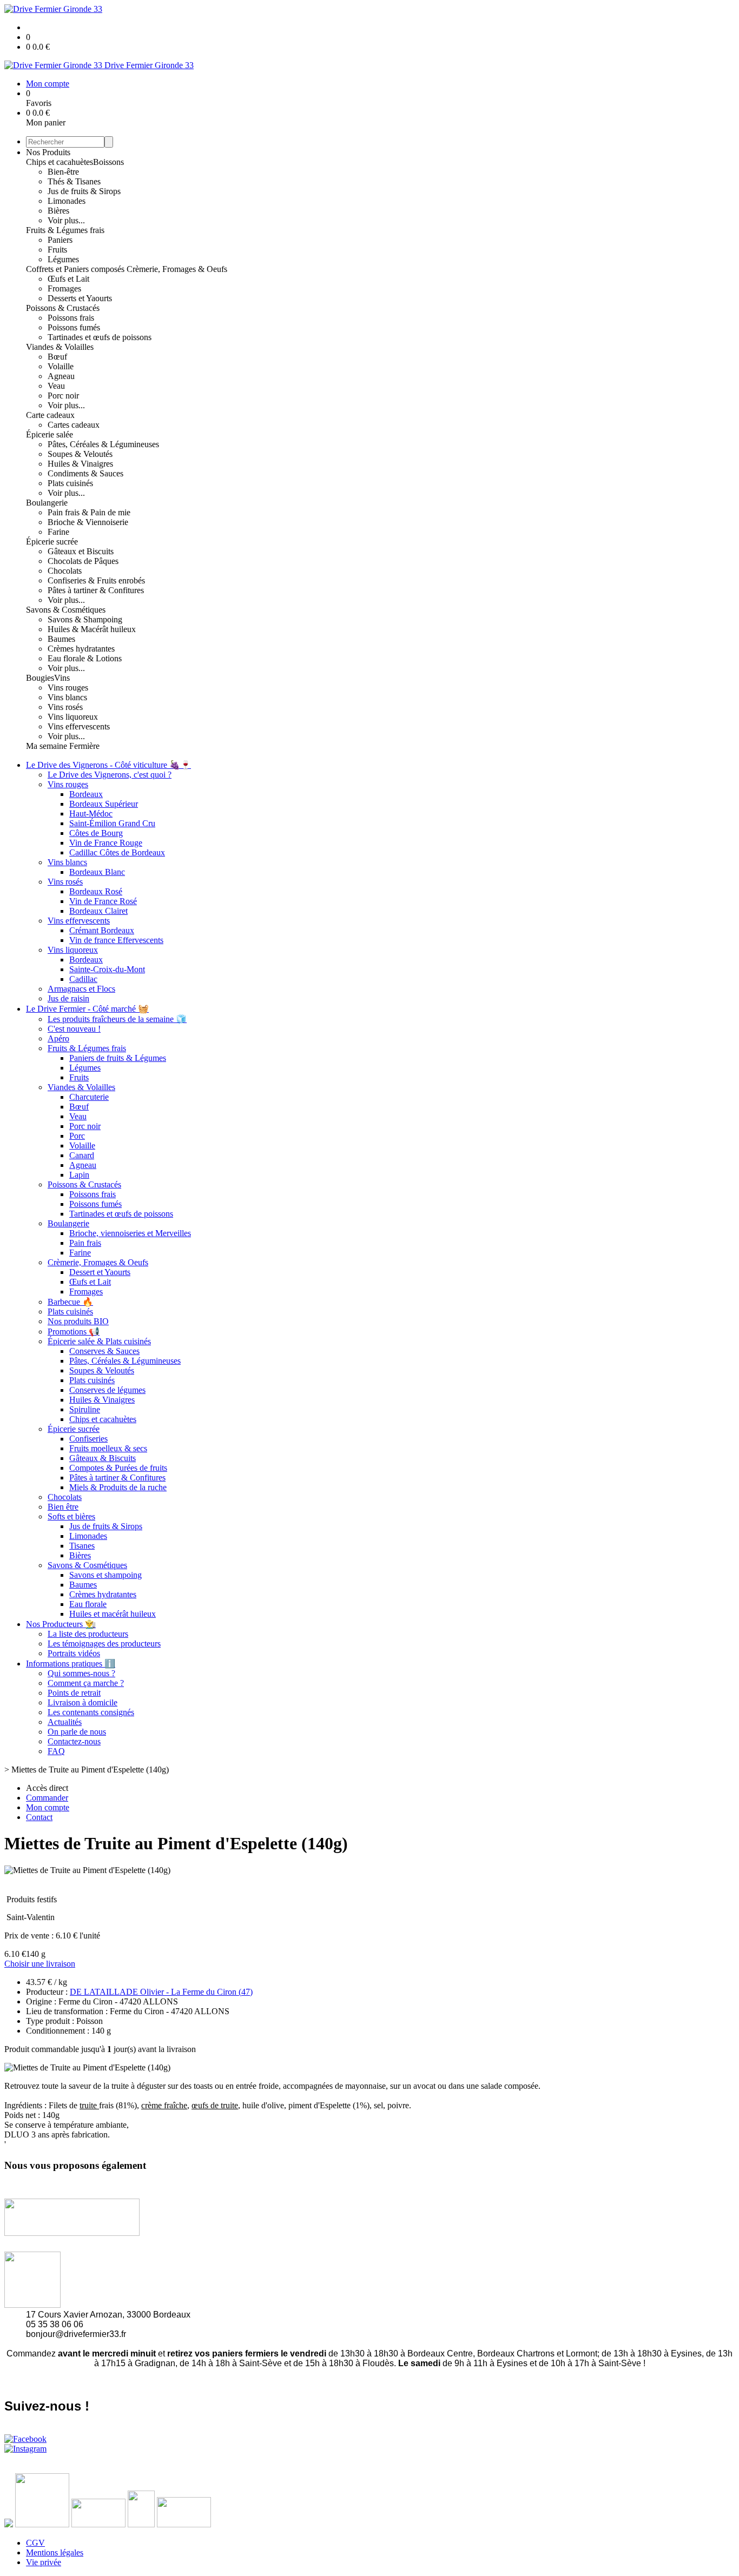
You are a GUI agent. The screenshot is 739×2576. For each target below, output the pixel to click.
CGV (35, 2543)
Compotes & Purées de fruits (118, 1468)
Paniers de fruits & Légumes (118, 1058)
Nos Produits (48, 152)
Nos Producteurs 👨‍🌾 (61, 1624)
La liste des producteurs (88, 1634)
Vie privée (44, 2562)
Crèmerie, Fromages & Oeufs (177, 269)
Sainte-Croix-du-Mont (107, 969)
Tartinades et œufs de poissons (100, 337)
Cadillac (83, 979)
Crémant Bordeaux (102, 930)
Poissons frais (71, 318)
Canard (82, 1155)
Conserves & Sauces (104, 1351)
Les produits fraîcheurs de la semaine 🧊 (117, 1019)
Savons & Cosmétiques (66, 610)
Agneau (61, 376)
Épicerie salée (50, 434)
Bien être (63, 1507)
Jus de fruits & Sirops (84, 191)
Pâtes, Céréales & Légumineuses (103, 444)
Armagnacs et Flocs (81, 989)
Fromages (64, 288)
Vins (62, 678)
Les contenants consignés (91, 1712)
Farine (58, 532)
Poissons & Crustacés (63, 308)
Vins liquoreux (73, 717)
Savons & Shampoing (85, 619)
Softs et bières (71, 1516)
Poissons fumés (74, 327)
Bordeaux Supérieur (104, 804)
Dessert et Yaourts (100, 1272)
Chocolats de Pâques (83, 561)
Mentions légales (55, 2552)
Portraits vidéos (74, 1653)
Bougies (40, 678)
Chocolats (65, 571)
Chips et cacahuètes (60, 162)
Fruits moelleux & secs (108, 1448)
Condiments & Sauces (85, 473)
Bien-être (63, 172)
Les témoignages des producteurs (104, 1644)
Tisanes (82, 1546)
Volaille (61, 366)
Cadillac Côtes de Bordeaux (117, 852)
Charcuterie (89, 1097)
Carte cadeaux (50, 415)
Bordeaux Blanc (97, 872)
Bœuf (57, 357)
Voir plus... (66, 220)
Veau (56, 386)
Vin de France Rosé (103, 901)
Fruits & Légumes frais (65, 230)
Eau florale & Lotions (85, 658)
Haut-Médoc (91, 814)
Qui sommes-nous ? (81, 1673)
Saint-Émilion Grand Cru (112, 823)
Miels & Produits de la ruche (118, 1487)
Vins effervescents (79, 726)
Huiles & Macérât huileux (92, 629)
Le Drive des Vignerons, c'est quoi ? (110, 775)
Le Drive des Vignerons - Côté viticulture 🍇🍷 (108, 765)
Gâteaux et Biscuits (81, 551)
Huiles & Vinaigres (80, 464)
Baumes (61, 639)
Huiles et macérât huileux (113, 1614)
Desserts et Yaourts (80, 298)
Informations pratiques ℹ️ (71, 1664)
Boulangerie (47, 503)
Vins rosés (65, 707)
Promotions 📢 (74, 1332)
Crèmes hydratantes (81, 649)
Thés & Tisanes (74, 181)
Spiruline (85, 1409)
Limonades (67, 201)
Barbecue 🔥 (70, 1302)
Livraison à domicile (83, 1702)
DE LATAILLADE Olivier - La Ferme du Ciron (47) (161, 1992)
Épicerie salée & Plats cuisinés (99, 1341)
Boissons (108, 162)
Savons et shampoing (105, 1575)
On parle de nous (77, 1732)
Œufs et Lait (68, 279)
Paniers (60, 240)
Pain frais (85, 1243)
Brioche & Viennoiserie (88, 522)
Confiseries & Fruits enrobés (96, 580)
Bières (58, 211)
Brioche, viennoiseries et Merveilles (130, 1233)
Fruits (57, 250)
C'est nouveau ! (74, 1029)
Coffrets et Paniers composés (76, 269)
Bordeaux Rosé (96, 891)
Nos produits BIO (78, 1321)
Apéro (58, 1038)
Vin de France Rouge (106, 843)
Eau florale (88, 1604)
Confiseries (88, 1439)
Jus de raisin (68, 998)
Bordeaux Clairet (98, 911)
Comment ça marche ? (86, 1683)
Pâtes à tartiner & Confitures (96, 590)
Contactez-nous (74, 1741)
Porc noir (63, 396)
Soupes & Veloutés (80, 454)
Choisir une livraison (40, 1964)
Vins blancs (67, 697)
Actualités (65, 1722)
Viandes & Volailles (60, 347)
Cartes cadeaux (74, 425)
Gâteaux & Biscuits (103, 1458)
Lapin (79, 1175)
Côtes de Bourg (96, 833)
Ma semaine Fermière (63, 746)
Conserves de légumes (107, 1390)
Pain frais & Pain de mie (89, 512)
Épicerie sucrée (52, 542)
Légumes (63, 259)
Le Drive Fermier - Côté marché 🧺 (87, 1009)
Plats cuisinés (70, 483)
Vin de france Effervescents (116, 940)
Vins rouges (68, 688)
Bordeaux (86, 794)
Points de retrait (74, 1693)
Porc (77, 1136)
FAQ (56, 1751)
